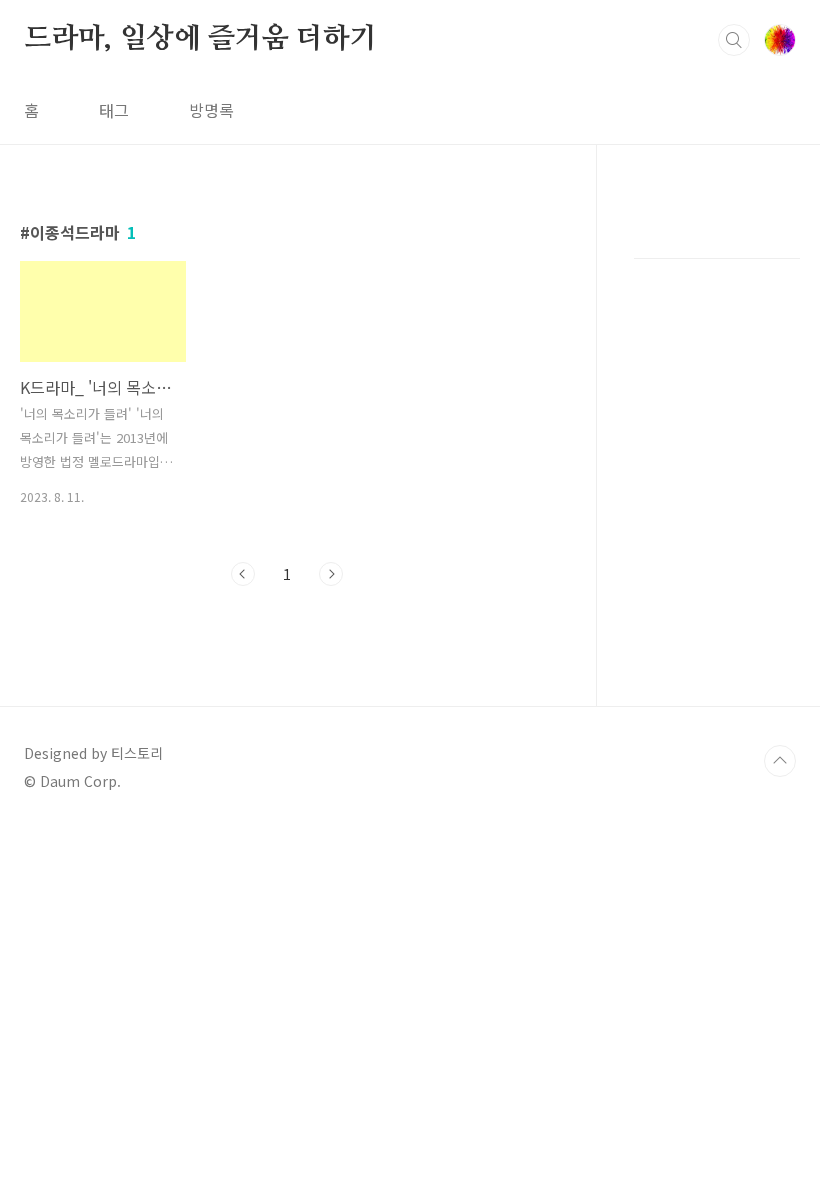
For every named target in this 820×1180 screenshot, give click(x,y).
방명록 (211, 110)
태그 (114, 110)
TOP (780, 761)
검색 (734, 40)
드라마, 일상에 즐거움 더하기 (200, 39)
